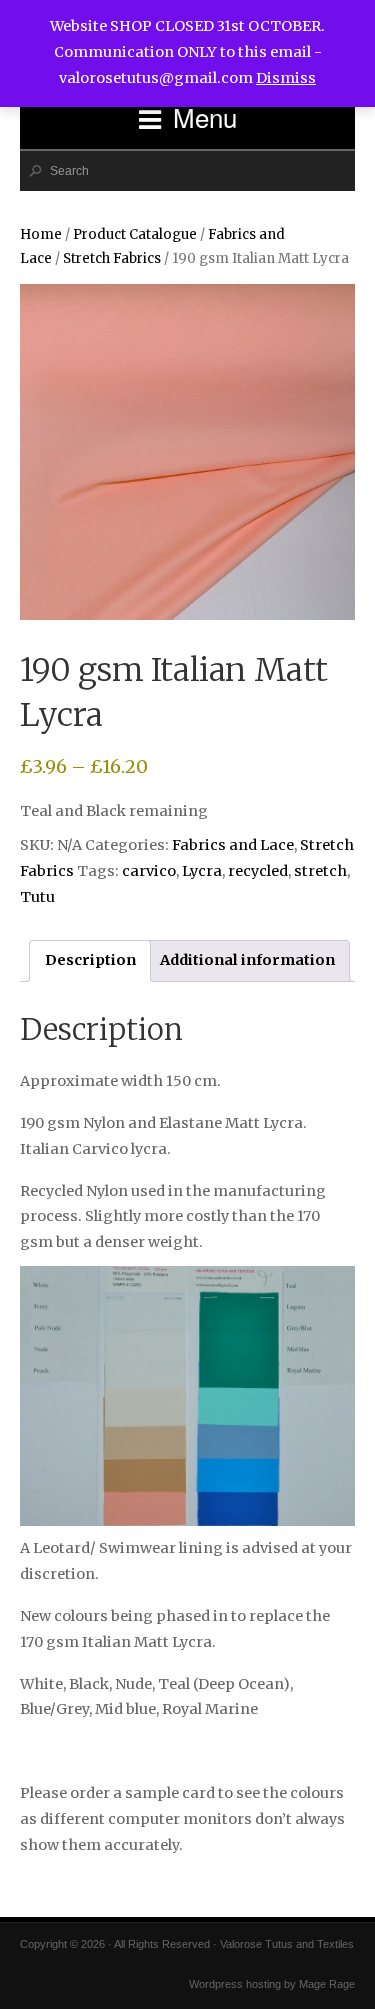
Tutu (37, 897)
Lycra (202, 871)
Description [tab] (90, 960)
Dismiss (286, 78)
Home (41, 234)
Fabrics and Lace (233, 845)
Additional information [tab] (247, 960)
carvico (149, 871)
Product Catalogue (135, 234)
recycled (258, 871)
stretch (320, 871)
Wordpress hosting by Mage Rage (272, 1984)
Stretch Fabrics (112, 258)
